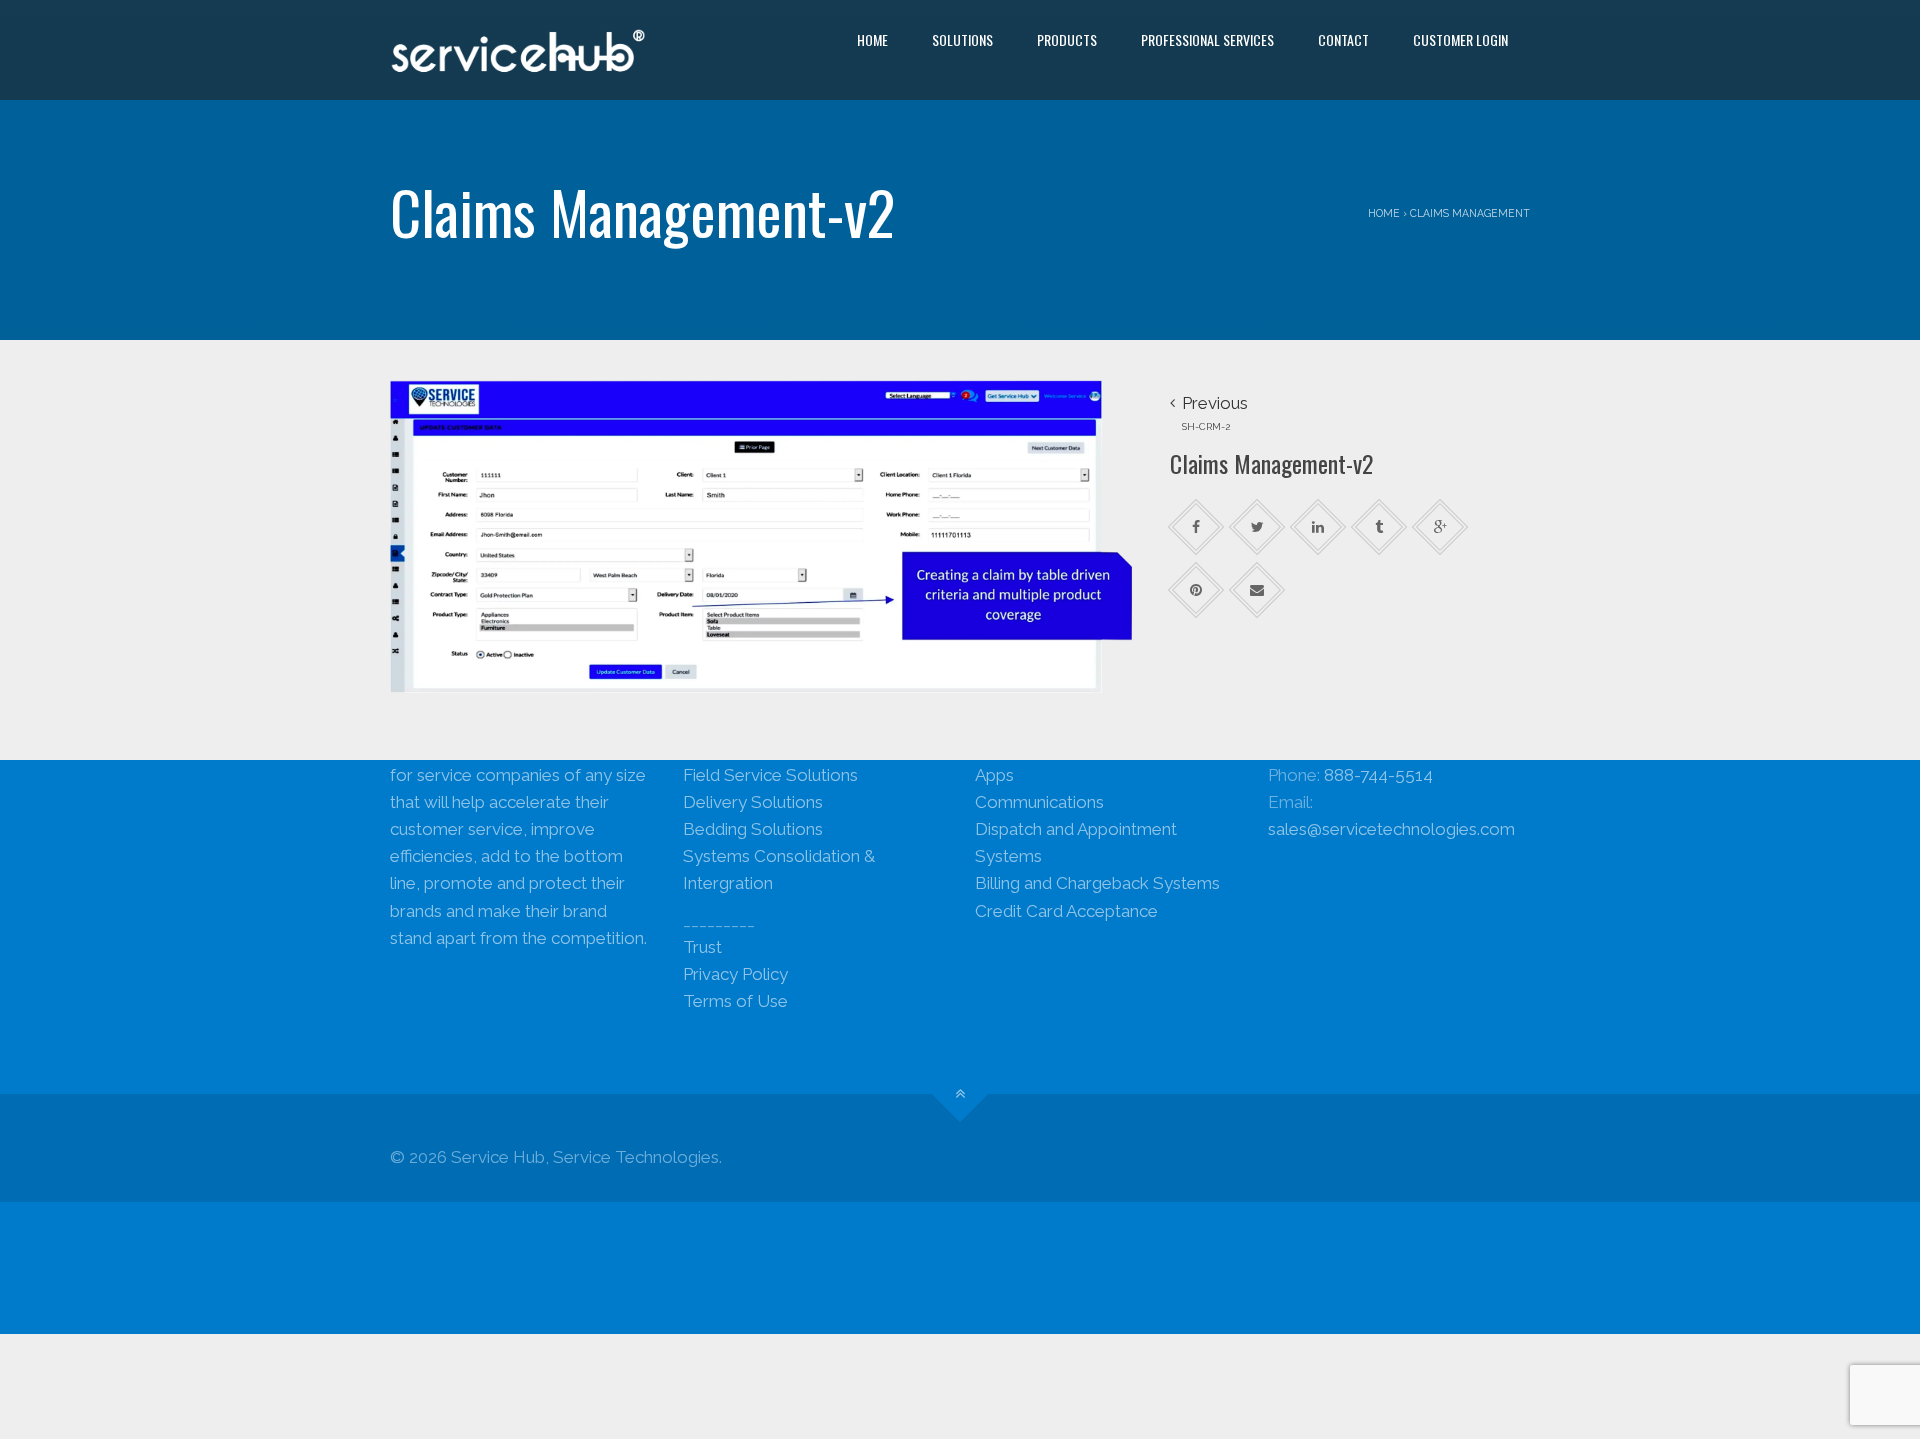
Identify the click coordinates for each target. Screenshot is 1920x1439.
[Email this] (1257, 589)
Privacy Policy (735, 974)
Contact (1343, 39)
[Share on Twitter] (1257, 526)
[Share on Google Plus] (1440, 526)
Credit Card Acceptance (1066, 911)
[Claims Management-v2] (765, 535)
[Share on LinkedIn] (1318, 526)
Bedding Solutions (753, 829)
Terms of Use (735, 1001)
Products (1067, 39)
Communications (1039, 802)
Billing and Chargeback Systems (1097, 883)
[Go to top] (960, 1094)
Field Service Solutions (770, 775)
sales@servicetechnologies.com (1391, 829)
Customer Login (1460, 39)
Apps (994, 775)
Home (872, 39)
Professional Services (1207, 39)
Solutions (962, 39)
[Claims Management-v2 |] (518, 50)
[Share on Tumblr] (1379, 526)
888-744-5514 (1378, 775)
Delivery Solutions (753, 802)
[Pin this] (1196, 589)
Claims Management (1470, 213)
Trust (702, 947)
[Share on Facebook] (1196, 526)
